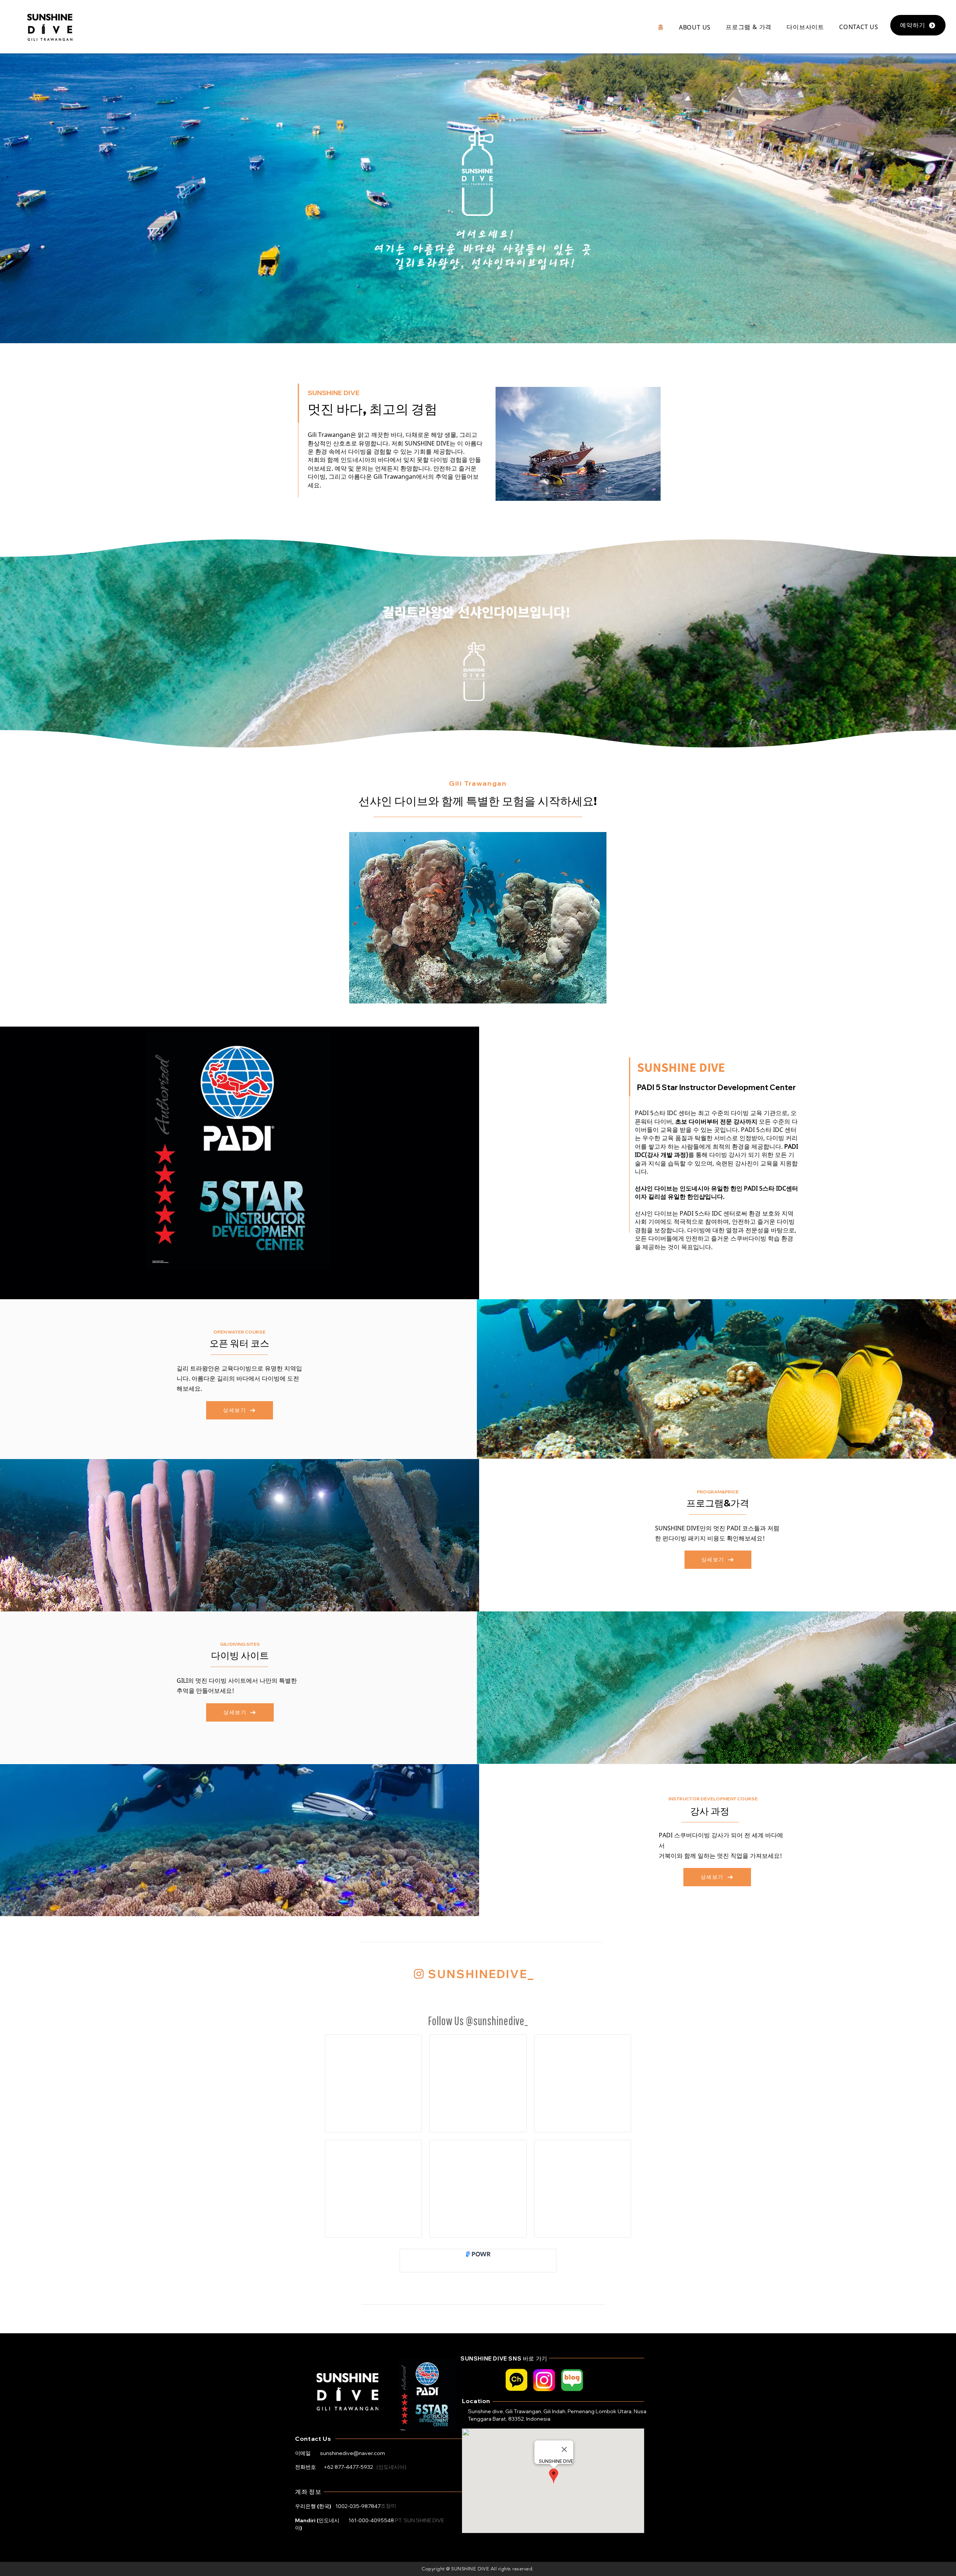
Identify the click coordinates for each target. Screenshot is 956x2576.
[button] (695, 27)
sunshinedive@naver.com (353, 2453)
